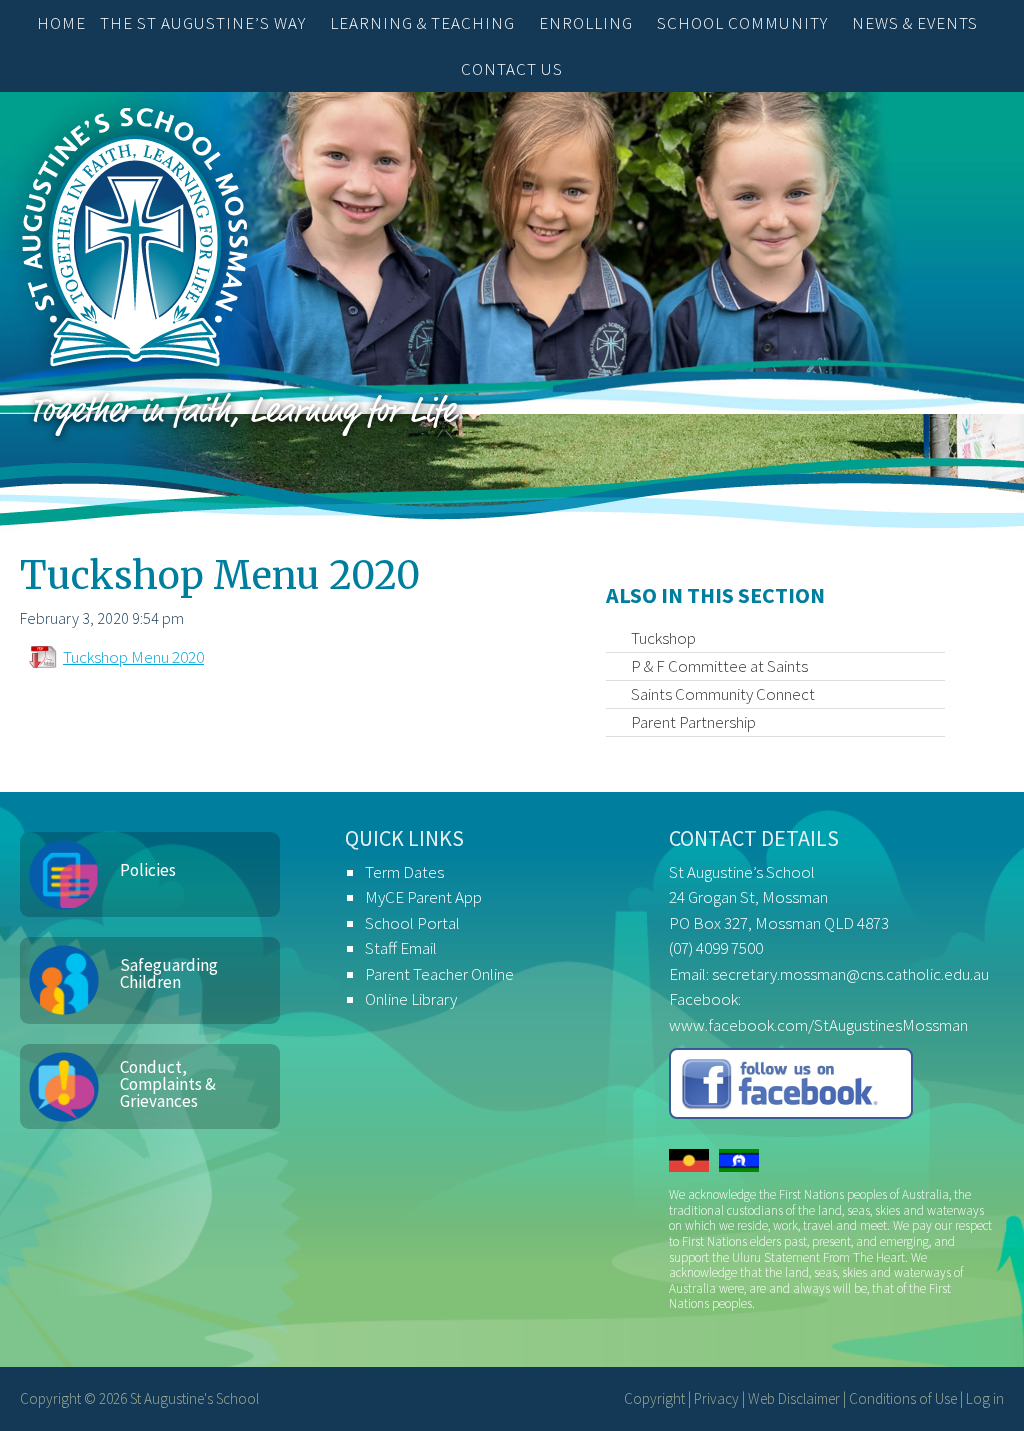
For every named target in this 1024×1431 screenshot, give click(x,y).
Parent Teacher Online (439, 974)
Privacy (716, 1398)
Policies (148, 870)
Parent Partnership (693, 722)
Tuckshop (663, 638)
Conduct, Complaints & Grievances (168, 1084)
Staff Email (401, 948)
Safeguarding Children (169, 973)
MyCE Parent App (423, 897)
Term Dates (404, 872)
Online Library (411, 999)
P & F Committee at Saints (719, 666)
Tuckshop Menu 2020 (133, 657)
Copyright (654, 1398)
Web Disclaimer (794, 1398)
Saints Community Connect (723, 694)
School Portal (412, 923)
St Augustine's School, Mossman (135, 242)
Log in (985, 1398)
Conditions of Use (903, 1398)
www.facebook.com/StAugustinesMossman (818, 1025)
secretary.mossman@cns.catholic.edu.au (850, 974)
